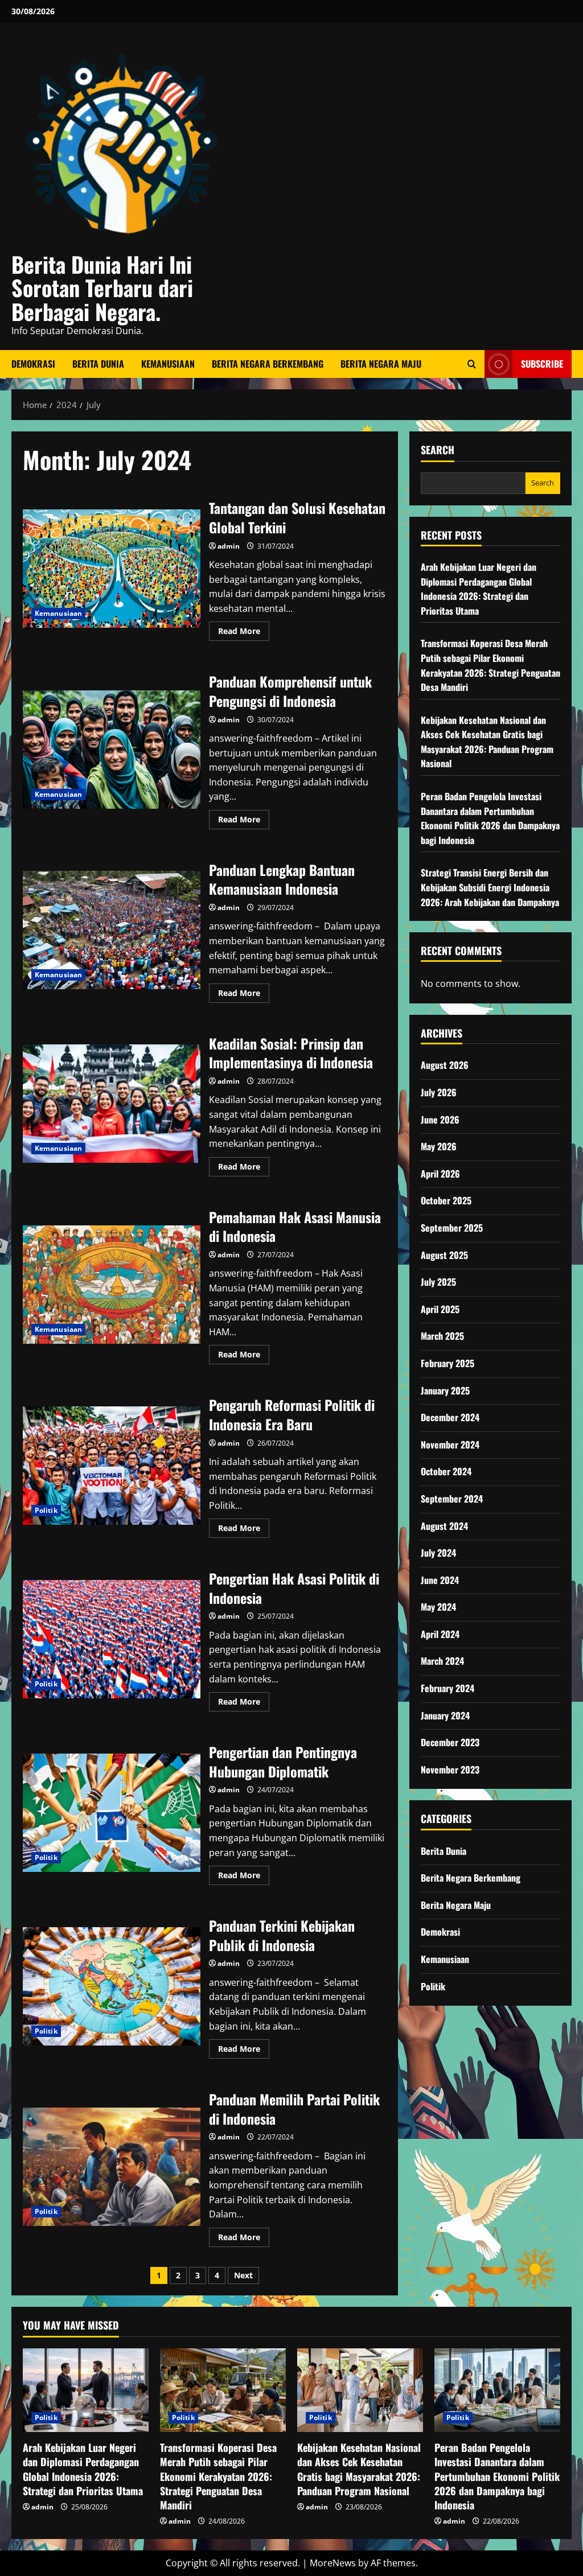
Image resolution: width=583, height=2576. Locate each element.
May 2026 (439, 1146)
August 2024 (444, 1526)
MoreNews (333, 2563)
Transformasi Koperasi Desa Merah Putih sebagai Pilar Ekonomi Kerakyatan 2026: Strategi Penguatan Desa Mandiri (490, 665)
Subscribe (542, 363)
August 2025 (444, 1255)
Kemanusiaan (168, 364)
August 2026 (445, 1065)
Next (243, 2275)
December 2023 (450, 1742)
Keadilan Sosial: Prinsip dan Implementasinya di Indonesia (112, 1104)
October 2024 (446, 1471)
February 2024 (447, 1688)
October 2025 (446, 1200)
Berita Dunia (98, 364)
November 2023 (450, 1770)
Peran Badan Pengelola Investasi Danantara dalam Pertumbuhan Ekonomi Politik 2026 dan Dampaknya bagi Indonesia (490, 818)
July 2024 (438, 1553)
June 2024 (440, 1580)
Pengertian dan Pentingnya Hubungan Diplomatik (112, 1813)
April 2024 (440, 1634)
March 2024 (442, 1661)
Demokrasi (33, 364)
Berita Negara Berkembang (268, 364)
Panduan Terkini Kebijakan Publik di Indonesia (112, 1986)
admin (229, 546)
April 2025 (440, 1309)
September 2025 (452, 1228)
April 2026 (440, 1174)
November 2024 (450, 1445)
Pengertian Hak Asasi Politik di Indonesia (112, 1639)
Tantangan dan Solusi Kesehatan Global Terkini (112, 569)
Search (438, 450)
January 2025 (445, 1390)
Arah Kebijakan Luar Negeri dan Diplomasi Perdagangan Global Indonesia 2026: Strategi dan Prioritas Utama (479, 589)
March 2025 (442, 1336)
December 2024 (450, 1417)
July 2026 (439, 1092)
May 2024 (438, 1607)
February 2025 (447, 1363)
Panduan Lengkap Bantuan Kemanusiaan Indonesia (112, 930)
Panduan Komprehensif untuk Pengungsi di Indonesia (112, 750)
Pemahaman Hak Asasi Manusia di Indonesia (112, 1285)
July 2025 (438, 1282)
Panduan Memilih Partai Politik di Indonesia (112, 2167)
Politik (46, 1510)
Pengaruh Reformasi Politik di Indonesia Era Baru (112, 1466)
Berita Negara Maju (381, 364)
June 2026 (440, 1120)
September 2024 (452, 1499)
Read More (244, 633)
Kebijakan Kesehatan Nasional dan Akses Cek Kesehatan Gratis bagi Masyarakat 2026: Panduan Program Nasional (487, 742)
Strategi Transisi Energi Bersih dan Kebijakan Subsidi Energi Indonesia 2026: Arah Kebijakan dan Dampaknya (490, 887)
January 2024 (445, 1715)
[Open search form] (472, 364)
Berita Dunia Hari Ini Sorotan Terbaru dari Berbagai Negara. (102, 288)
